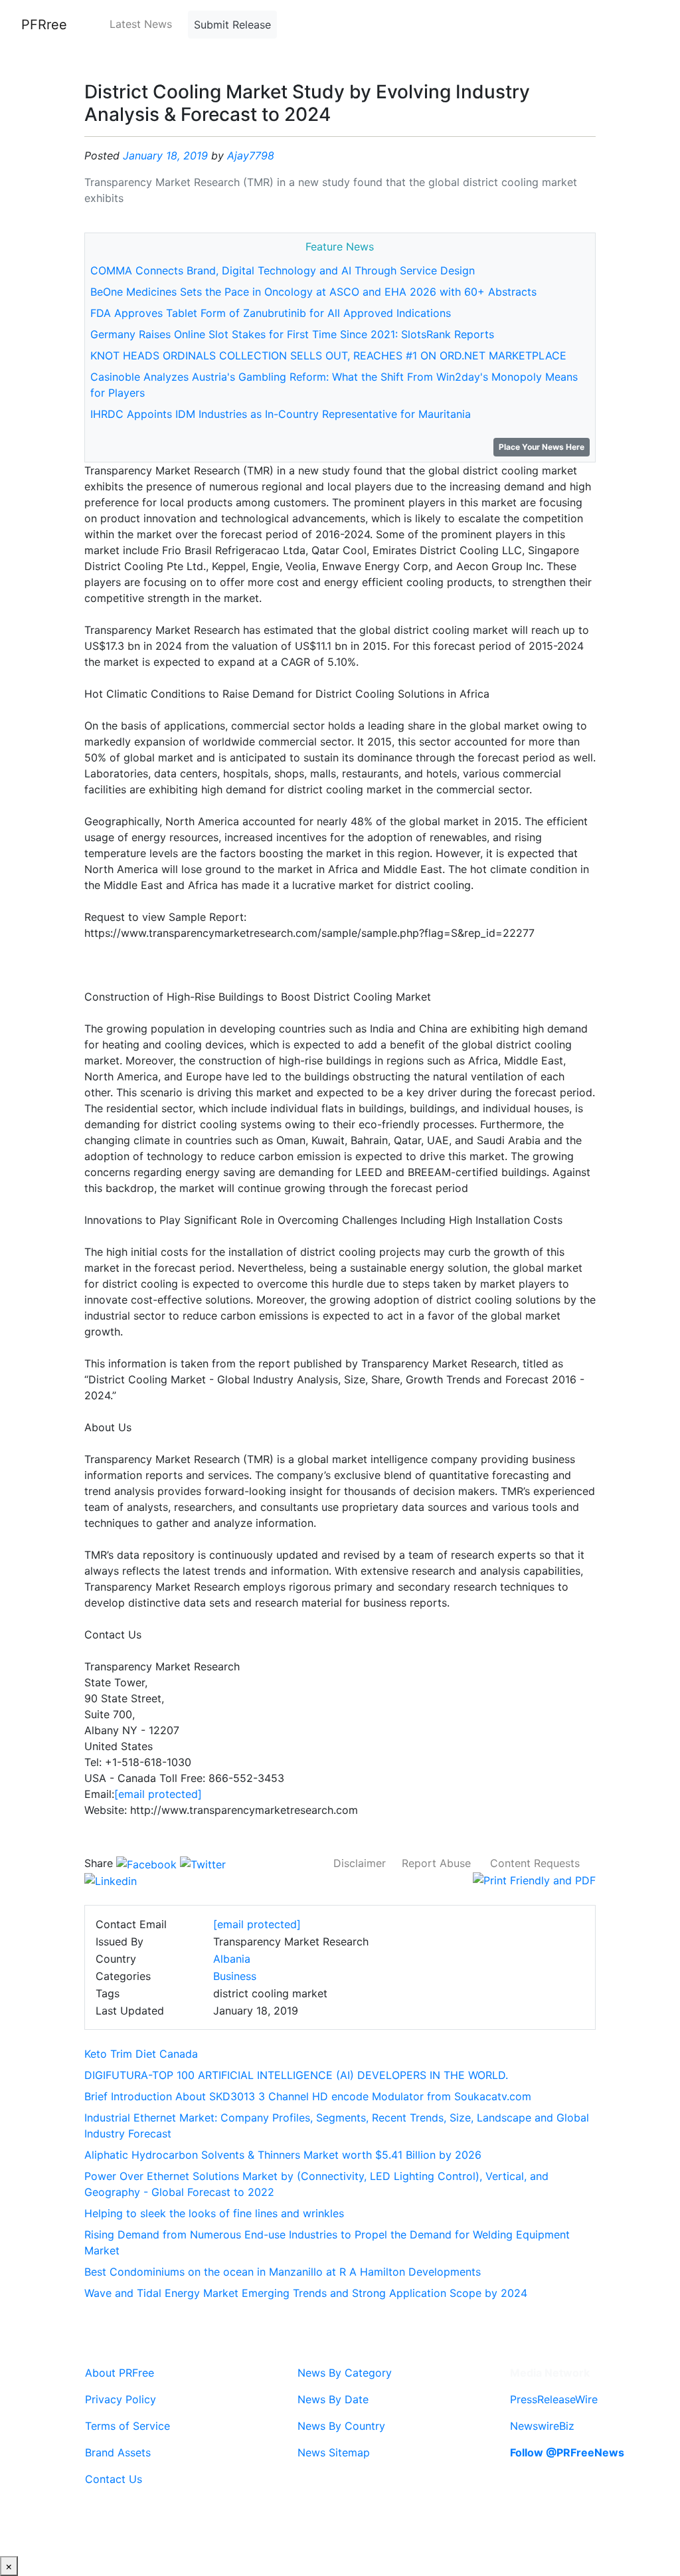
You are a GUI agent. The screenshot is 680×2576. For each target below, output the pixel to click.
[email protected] (158, 1794)
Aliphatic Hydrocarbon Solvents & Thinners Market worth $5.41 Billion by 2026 (283, 2155)
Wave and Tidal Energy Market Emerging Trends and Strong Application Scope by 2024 (306, 2293)
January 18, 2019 (165, 155)
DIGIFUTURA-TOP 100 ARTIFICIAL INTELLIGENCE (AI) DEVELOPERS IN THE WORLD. (296, 2075)
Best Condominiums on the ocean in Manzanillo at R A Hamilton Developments (283, 2272)
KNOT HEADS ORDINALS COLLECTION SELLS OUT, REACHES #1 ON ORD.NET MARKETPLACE (328, 355)
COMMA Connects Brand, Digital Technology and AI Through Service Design (283, 270)
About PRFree (120, 2373)
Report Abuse (436, 1863)
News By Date (333, 2399)
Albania (232, 1959)
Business (235, 1976)
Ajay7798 (251, 155)
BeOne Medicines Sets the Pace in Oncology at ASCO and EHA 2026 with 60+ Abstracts (313, 292)
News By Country (341, 2426)
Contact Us (114, 2479)
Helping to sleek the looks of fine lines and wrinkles (214, 2213)
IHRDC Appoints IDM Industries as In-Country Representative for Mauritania (281, 414)
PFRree (44, 25)
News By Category (345, 2373)
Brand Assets (118, 2452)
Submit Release (232, 25)
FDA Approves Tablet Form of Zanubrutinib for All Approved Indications (271, 313)
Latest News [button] (141, 24)
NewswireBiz (542, 2426)
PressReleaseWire (554, 2399)
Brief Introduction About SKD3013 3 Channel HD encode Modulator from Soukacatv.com (308, 2096)
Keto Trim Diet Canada (141, 2054)
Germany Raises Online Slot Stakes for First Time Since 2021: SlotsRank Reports (292, 334)
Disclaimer (360, 1863)
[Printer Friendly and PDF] (534, 1879)
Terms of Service (127, 2426)
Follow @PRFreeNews (567, 2452)
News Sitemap (334, 2452)
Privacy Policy (121, 2399)
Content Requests (535, 1863)
